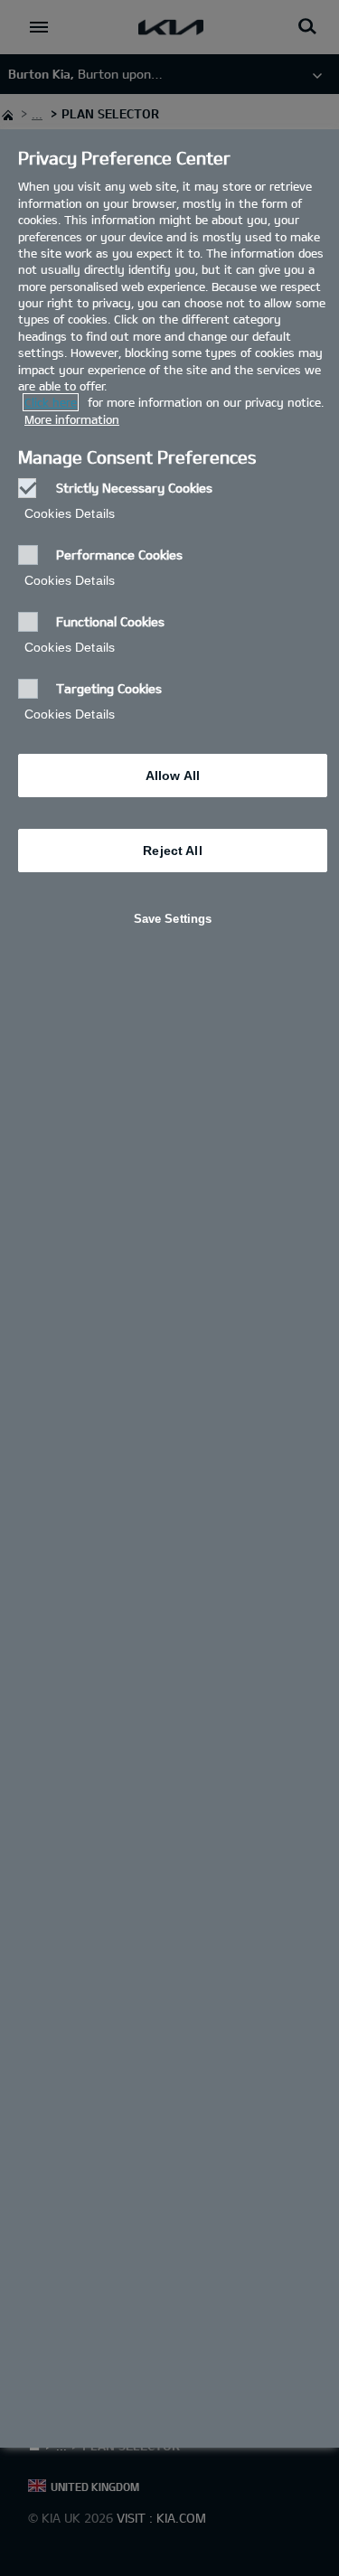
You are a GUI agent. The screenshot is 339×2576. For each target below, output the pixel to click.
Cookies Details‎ (70, 513)
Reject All (172, 851)
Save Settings (173, 919)
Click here (51, 402)
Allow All (173, 776)
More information (72, 419)
